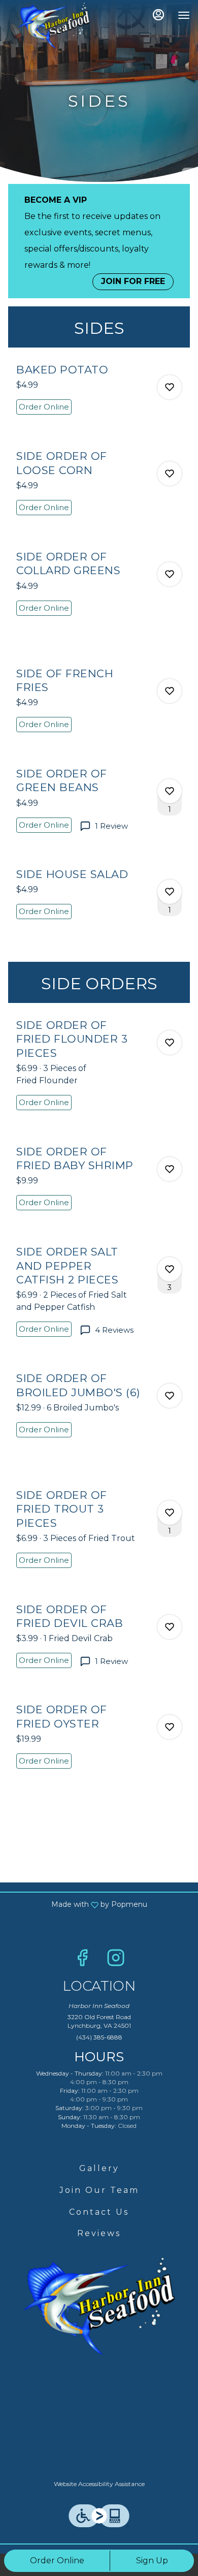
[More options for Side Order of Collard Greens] (170, 574)
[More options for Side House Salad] (170, 892)
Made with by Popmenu (77, 1904)
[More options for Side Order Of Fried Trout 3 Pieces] (170, 1513)
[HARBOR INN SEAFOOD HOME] (54, 25)
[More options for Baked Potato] (170, 387)
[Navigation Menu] (184, 15)
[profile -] (158, 15)
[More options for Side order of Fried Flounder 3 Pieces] (170, 1043)
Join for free (133, 281)
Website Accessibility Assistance (99, 2484)
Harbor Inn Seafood (99, 2306)
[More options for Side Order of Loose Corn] (170, 474)
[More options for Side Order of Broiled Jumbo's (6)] (170, 1396)
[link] (44, 407)
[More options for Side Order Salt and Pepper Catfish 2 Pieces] (170, 1269)
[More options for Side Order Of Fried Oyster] (170, 1727)
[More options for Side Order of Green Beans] (170, 791)
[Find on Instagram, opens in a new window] (116, 1960)
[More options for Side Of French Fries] (170, 691)
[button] (99, 398)
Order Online (57, 2561)
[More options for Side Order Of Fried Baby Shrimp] (170, 1169)
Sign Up (152, 2561)
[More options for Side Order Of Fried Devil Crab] (170, 1627)
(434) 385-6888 (99, 2037)
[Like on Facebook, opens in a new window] (82, 1960)
